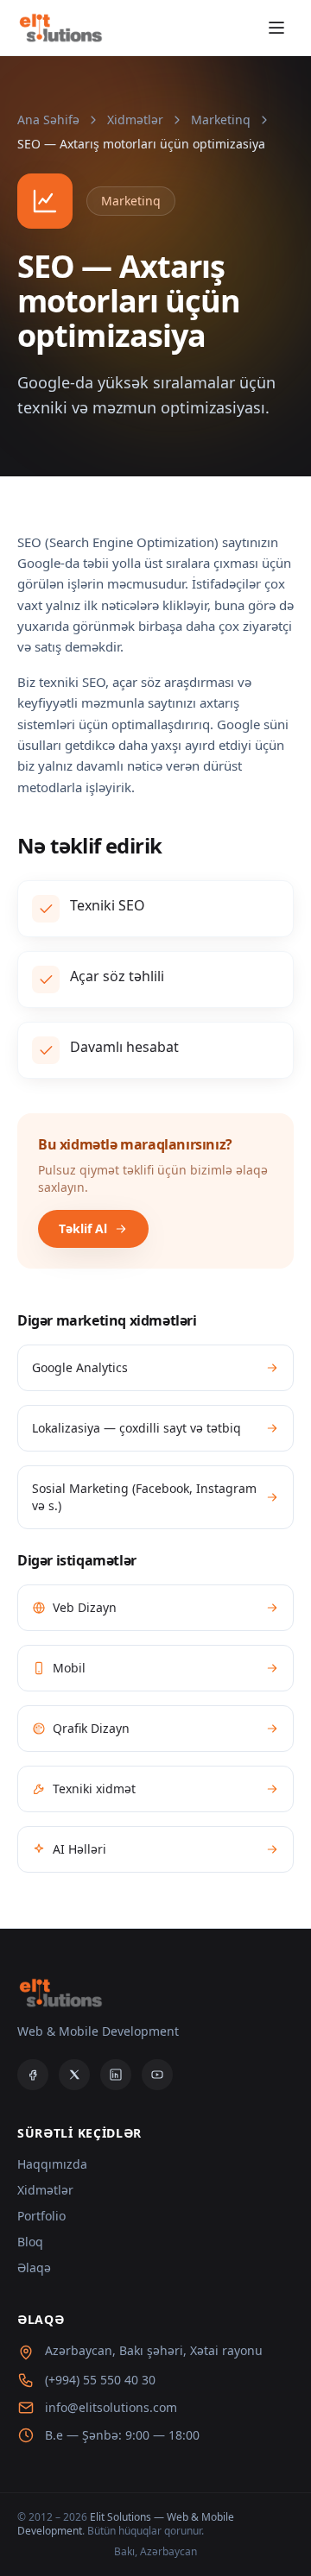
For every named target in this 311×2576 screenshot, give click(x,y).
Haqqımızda (52, 2164)
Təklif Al (83, 1228)
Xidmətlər (135, 120)
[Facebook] (33, 2075)
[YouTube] (157, 2075)
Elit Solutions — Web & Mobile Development (126, 2524)
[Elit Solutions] (60, 28)
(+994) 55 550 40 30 (100, 2380)
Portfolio (41, 2216)
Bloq (30, 2242)
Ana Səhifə (48, 120)
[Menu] (276, 28)
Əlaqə (34, 2267)
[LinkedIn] (116, 2075)
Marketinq (221, 120)
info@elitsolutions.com (111, 2407)
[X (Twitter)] (74, 2075)
